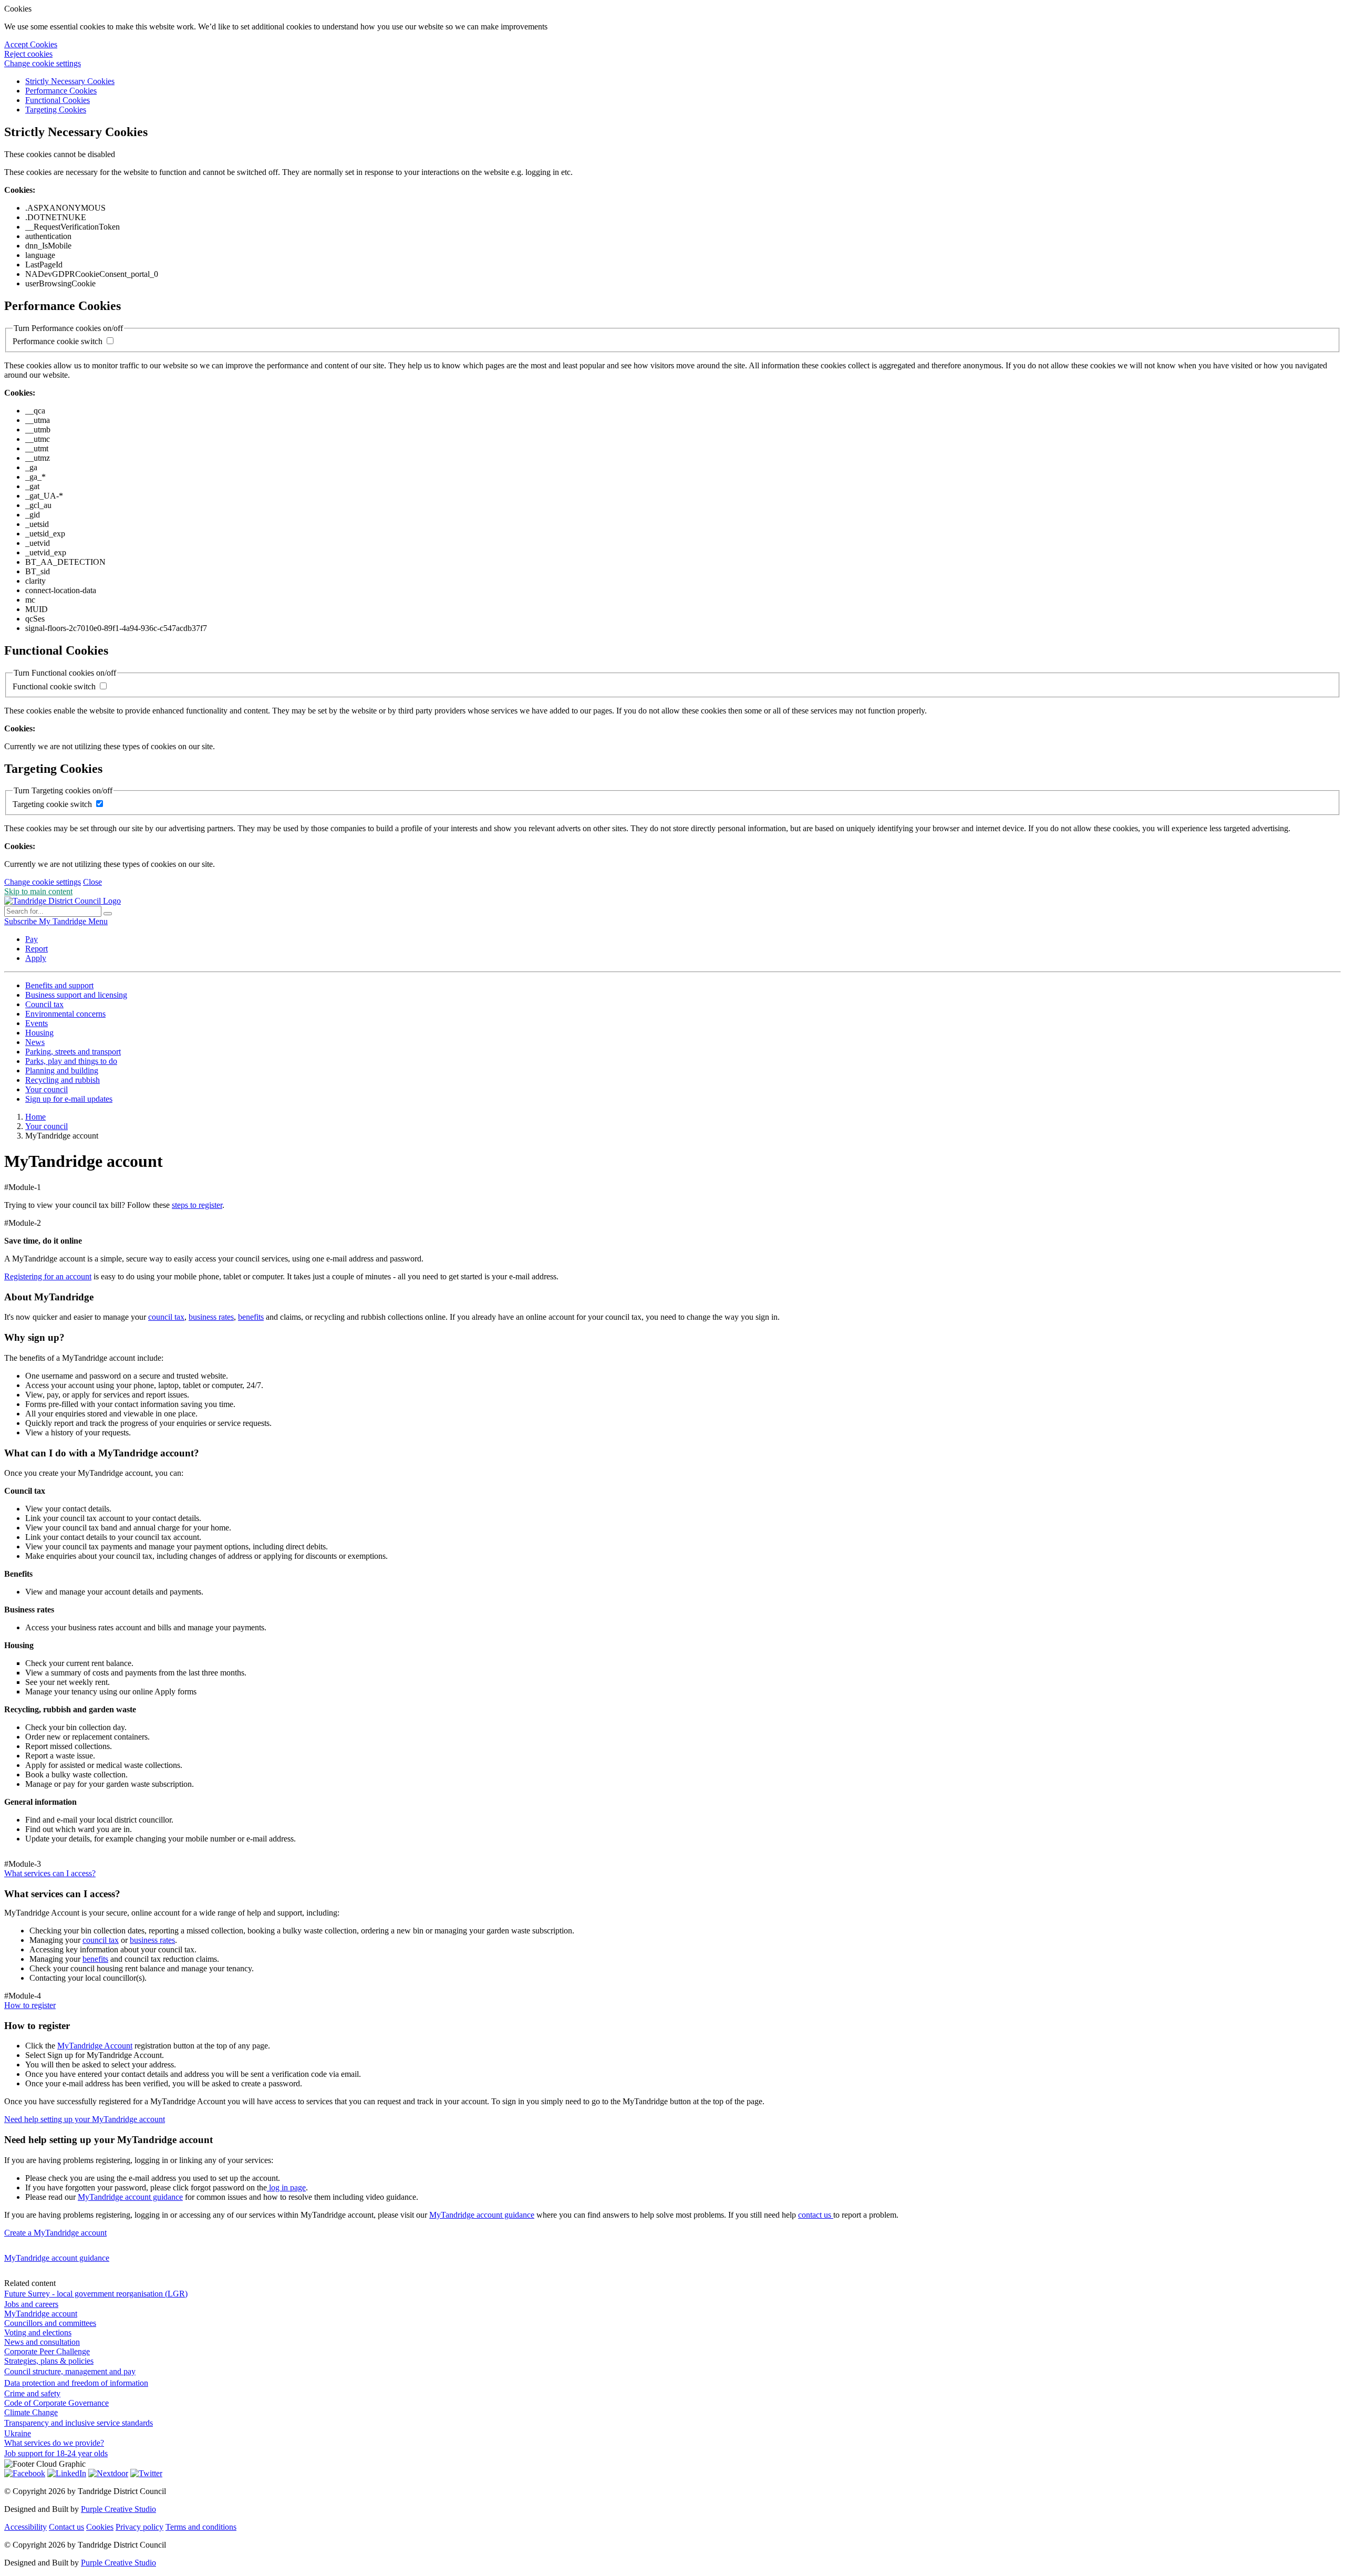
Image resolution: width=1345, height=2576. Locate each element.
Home (35, 1117)
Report (37, 949)
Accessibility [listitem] (25, 2527)
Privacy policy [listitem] (139, 2527)
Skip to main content (38, 891)
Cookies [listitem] (100, 2527)
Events (37, 1023)
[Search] (108, 914)
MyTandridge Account (95, 2046)
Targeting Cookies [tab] (56, 110)
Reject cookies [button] (28, 54)
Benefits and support (59, 985)
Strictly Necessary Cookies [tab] (70, 81)
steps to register (197, 1205)
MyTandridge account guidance (130, 2197)
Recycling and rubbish (63, 1080)
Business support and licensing (76, 995)
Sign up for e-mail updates (69, 1099)
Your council (46, 1089)
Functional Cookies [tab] (58, 100)
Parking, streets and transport (73, 1052)
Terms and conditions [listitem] (201, 2527)
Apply (36, 958)
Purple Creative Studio (118, 2509)
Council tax (44, 1004)
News (35, 1042)
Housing (39, 1033)
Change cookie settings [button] (43, 63)
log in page (286, 2187)
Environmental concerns (65, 1014)
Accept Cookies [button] (31, 44)
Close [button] (92, 882)
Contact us (66, 2527)
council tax (166, 1317)
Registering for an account (48, 1276)
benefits (251, 1317)
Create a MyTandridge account (55, 2233)
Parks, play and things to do (71, 1061)
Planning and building (62, 1070)
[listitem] (22, 921)
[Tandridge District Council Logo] (63, 901)
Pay (32, 939)
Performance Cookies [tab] (61, 91)
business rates (211, 1317)
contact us (816, 2215)
